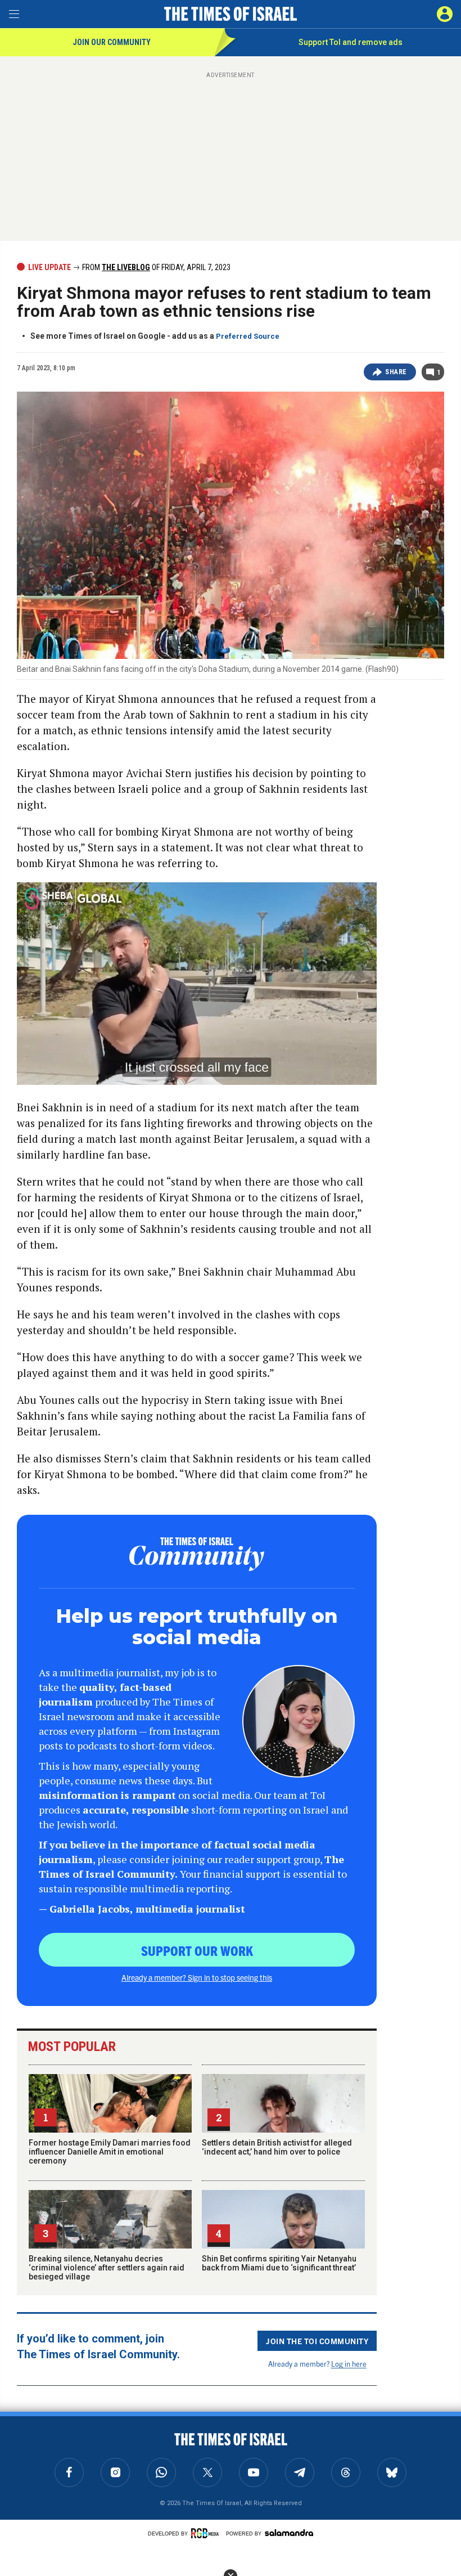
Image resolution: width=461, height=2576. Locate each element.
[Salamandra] (289, 2533)
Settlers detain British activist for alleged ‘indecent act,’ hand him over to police (277, 2147)
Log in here (349, 2364)
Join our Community (112, 42)
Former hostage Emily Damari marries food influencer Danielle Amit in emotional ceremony (110, 2152)
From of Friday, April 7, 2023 (155, 267)
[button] (445, 14)
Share (396, 372)
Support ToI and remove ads (351, 42)
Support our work (197, 1950)
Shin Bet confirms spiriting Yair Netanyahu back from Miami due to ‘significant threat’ (279, 2263)
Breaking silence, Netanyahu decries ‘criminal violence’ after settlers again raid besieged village (107, 2268)
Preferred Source (248, 336)
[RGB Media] (207, 2533)
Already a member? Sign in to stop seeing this (197, 1977)
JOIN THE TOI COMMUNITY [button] (317, 2341)
